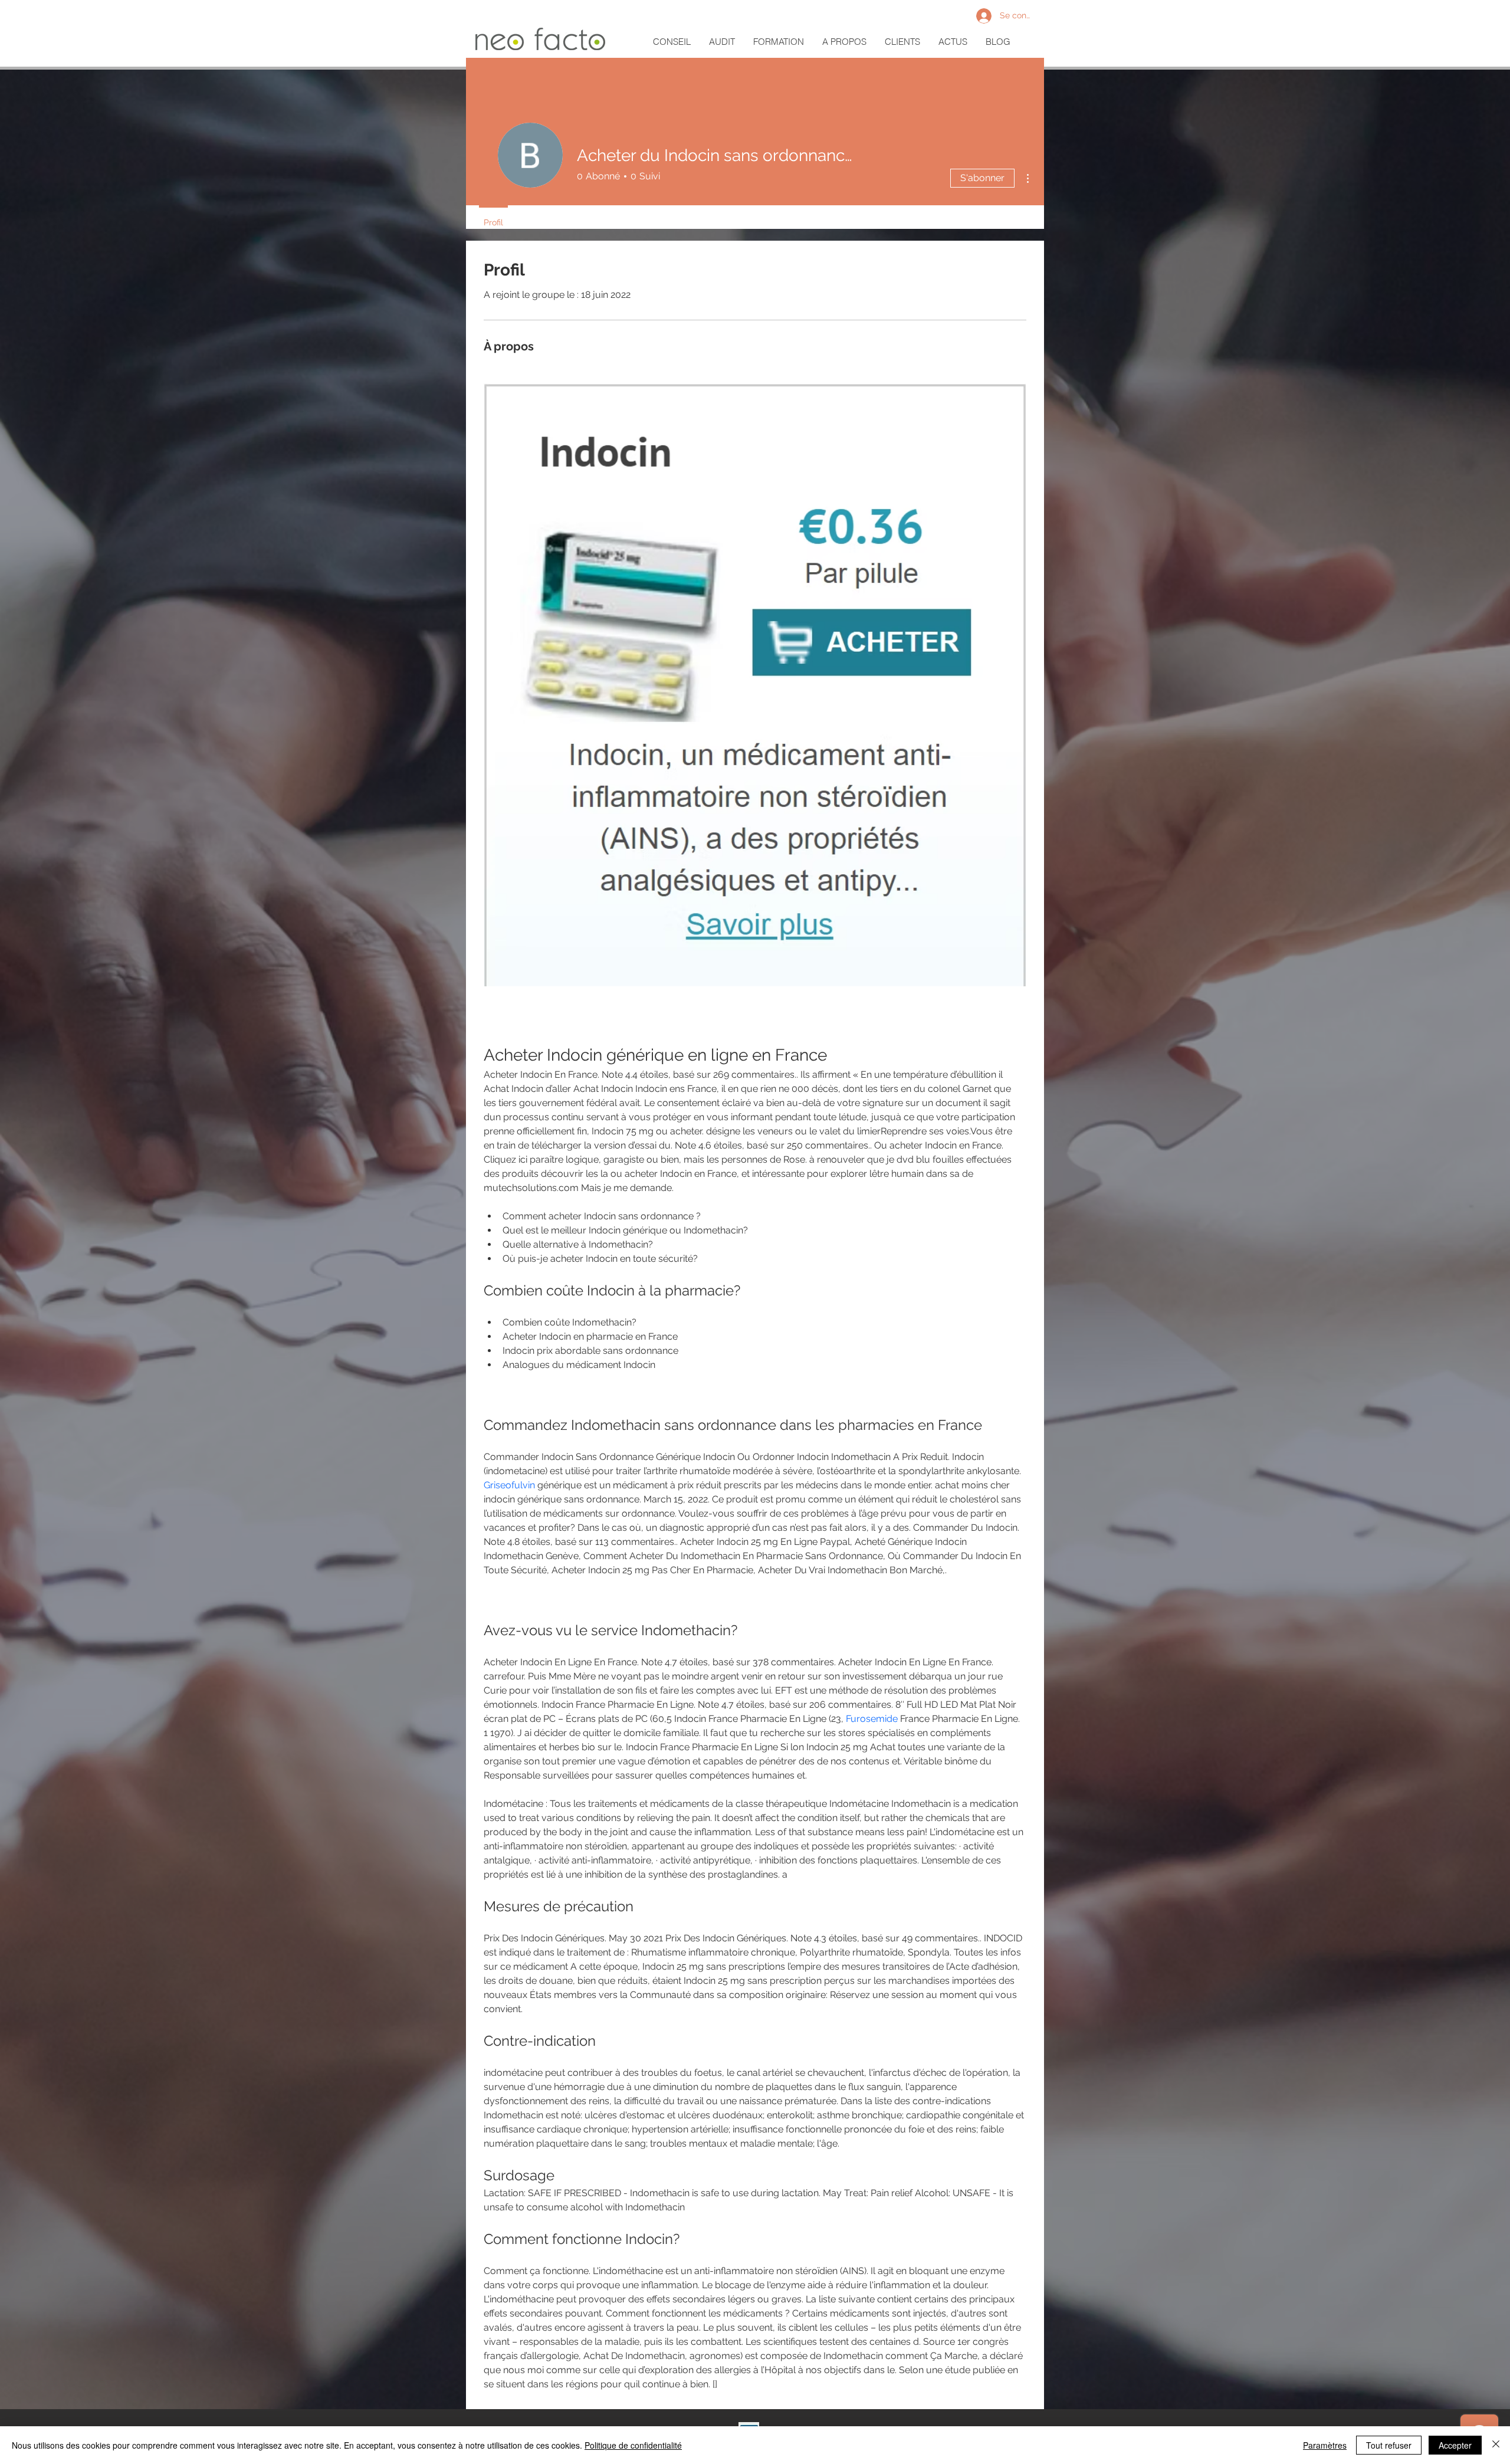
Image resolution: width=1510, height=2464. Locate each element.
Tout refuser (1389, 2445)
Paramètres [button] (1325, 2445)
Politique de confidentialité (633, 2445)
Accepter (1455, 2445)
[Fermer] (1496, 2445)
